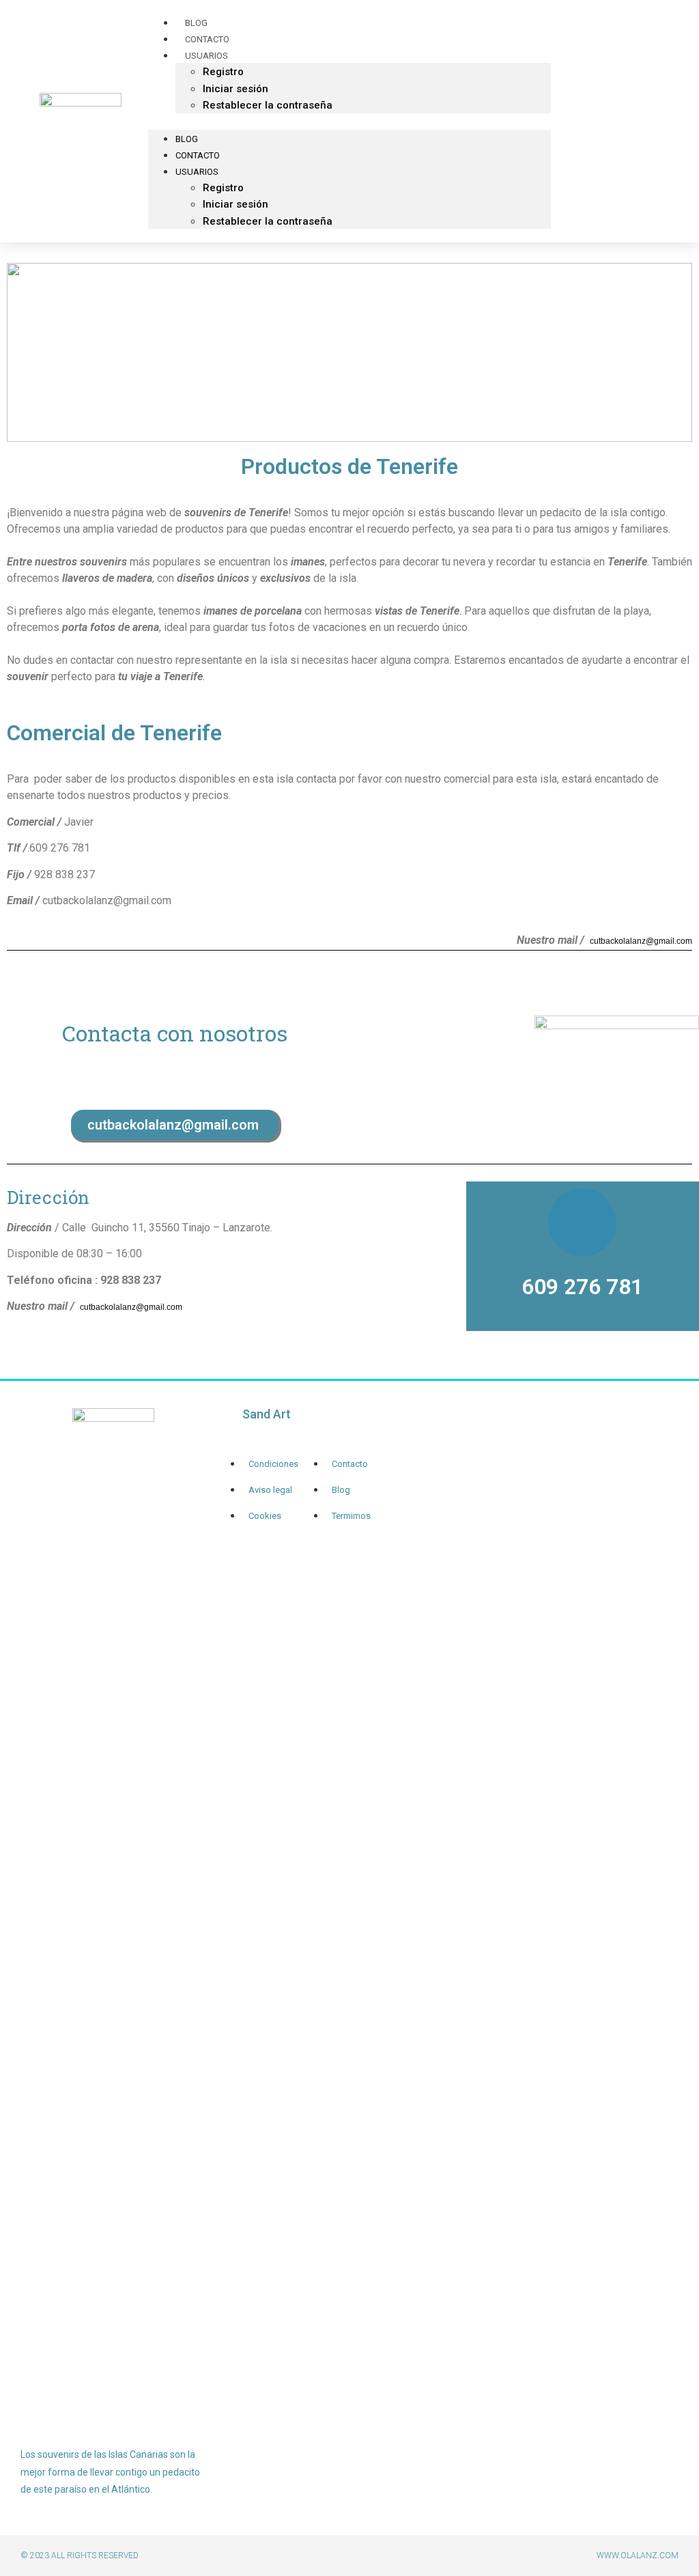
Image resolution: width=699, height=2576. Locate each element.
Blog (187, 139)
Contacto (198, 155)
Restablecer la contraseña (268, 105)
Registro (223, 72)
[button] (349, 122)
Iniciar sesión (236, 89)
